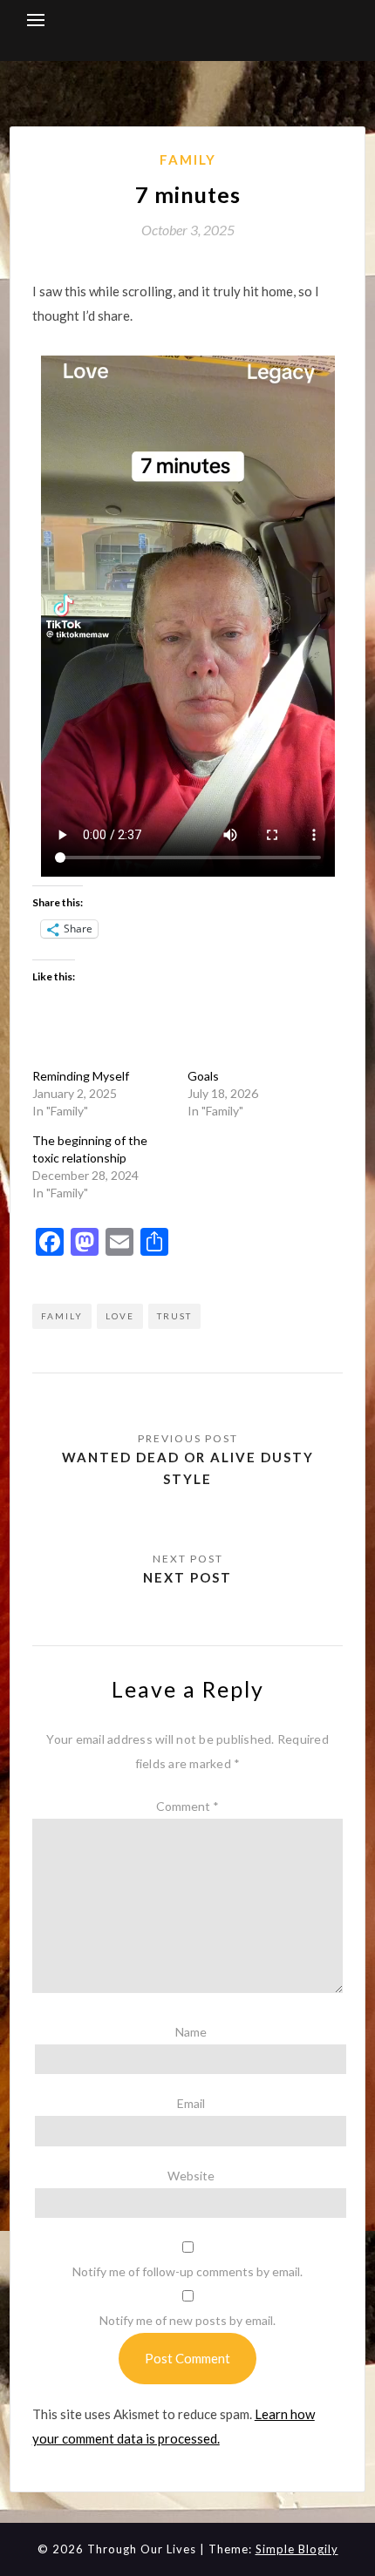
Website (191, 2176)
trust (174, 1316)
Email (191, 2103)
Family (188, 159)
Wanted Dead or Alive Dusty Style (188, 1468)
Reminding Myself (81, 1076)
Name (191, 2032)
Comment (187, 1806)
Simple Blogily (297, 2549)
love (120, 1316)
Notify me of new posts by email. (187, 2320)
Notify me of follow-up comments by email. (187, 2271)
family (62, 1316)
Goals (203, 1076)
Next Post (187, 1577)
